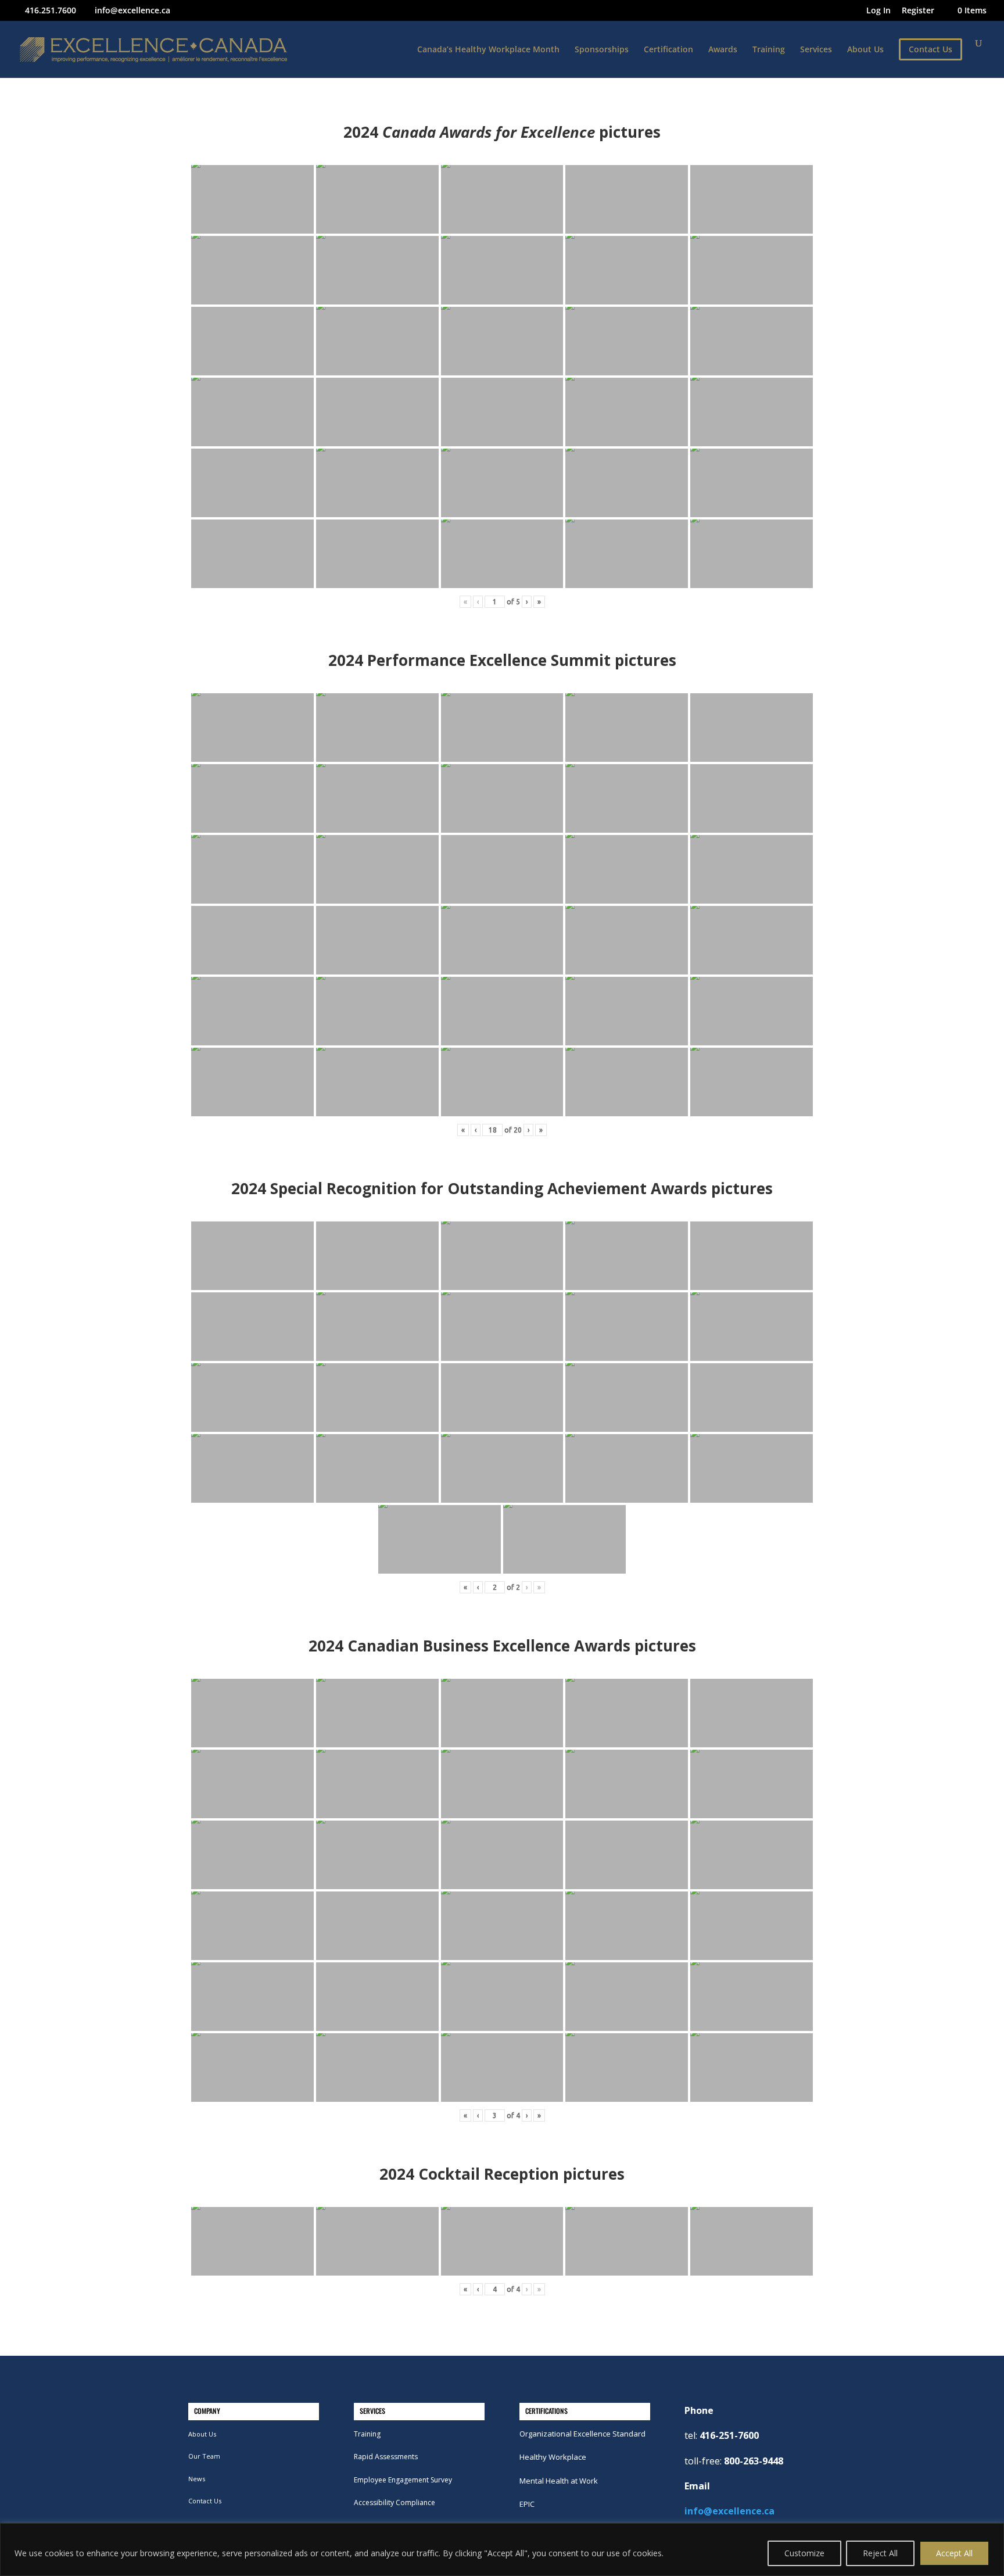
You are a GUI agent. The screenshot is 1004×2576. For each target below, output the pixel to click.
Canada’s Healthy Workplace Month (488, 50)
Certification (668, 50)
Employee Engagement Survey (403, 2480)
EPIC (527, 2504)
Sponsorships (602, 50)
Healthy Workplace (553, 2457)
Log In (878, 11)
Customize (804, 2553)
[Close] (992, 2533)
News (197, 2479)
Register (918, 11)
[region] (502, 2550)
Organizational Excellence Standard (582, 2434)
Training (769, 50)
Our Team (204, 2456)
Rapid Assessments (386, 2457)
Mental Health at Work (559, 2481)
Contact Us (205, 2501)
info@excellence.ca (729, 2511)
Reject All (880, 2553)
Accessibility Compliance (395, 2502)
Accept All (954, 2553)
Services (816, 50)
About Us (865, 50)
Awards (723, 50)
